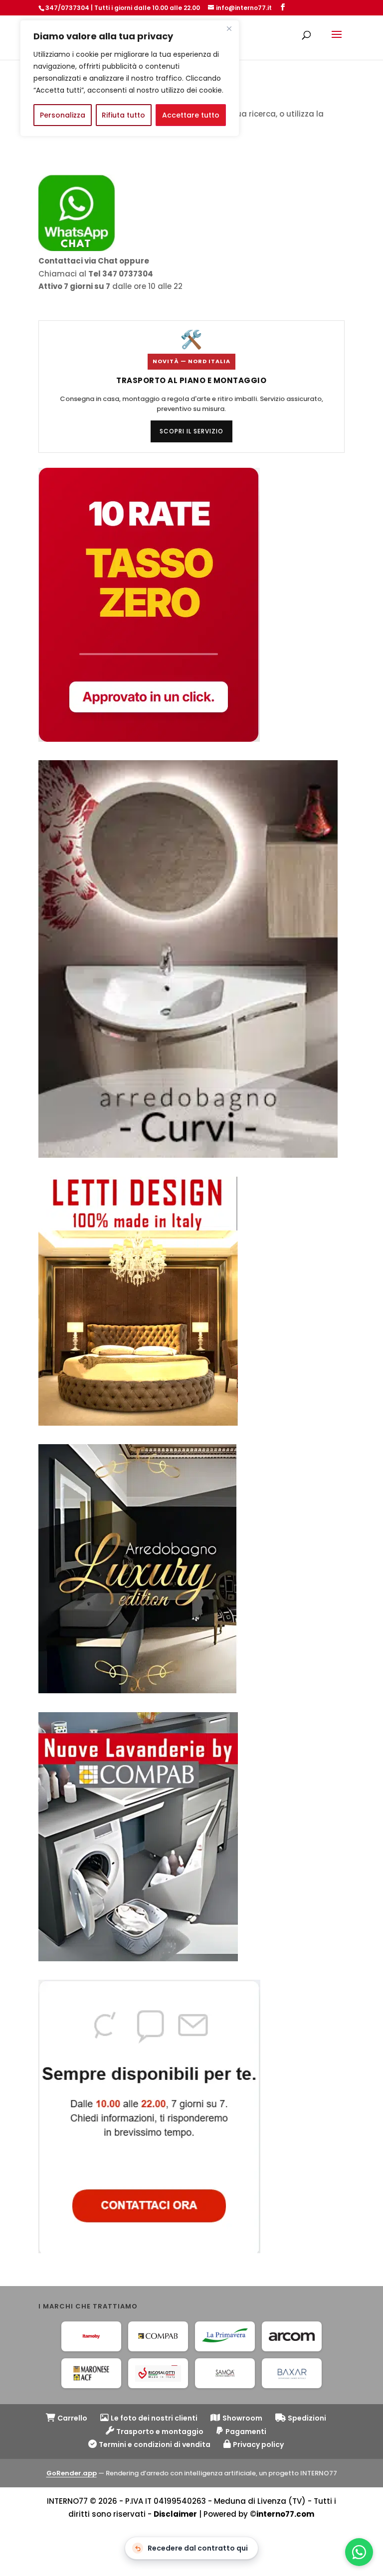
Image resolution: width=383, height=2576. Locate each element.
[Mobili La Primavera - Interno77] (225, 2336)
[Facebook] (283, 7)
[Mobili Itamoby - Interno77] (91, 2336)
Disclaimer (175, 2514)
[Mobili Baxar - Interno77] (292, 2373)
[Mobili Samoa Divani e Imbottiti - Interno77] (225, 2373)
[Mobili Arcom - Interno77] (292, 2336)
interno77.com (285, 2514)
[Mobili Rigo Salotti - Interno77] (158, 2373)
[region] (130, 78)
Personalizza (63, 115)
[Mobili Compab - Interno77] (158, 2336)
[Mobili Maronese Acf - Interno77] (91, 2373)
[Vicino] (229, 28)
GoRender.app (72, 2473)
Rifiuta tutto (123, 115)
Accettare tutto (191, 115)
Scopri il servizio (191, 431)
